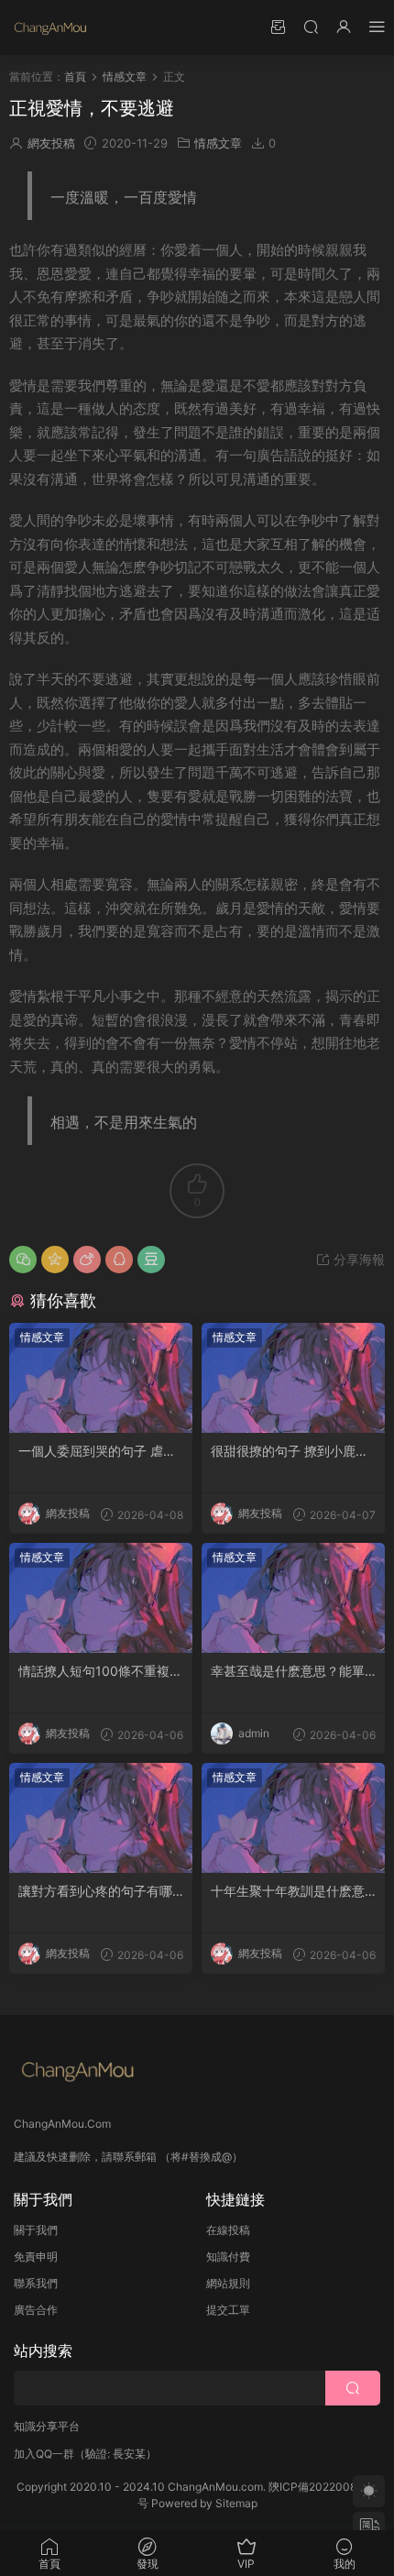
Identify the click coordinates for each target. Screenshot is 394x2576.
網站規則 (228, 2283)
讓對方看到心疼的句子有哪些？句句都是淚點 (95, 1892)
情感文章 (218, 143)
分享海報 (357, 1259)
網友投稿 (51, 143)
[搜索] (311, 26)
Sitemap (236, 2503)
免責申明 (36, 2257)
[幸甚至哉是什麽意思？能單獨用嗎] (293, 1598)
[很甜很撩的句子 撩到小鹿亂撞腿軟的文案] (293, 1378)
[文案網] (50, 28)
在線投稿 (228, 2230)
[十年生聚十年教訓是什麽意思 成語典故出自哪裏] (293, 1818)
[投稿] (278, 26)
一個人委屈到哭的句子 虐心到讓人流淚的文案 (97, 1452)
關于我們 (36, 2230)
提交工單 (228, 2310)
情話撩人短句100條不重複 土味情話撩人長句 (94, 1672)
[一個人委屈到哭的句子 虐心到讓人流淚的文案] (101, 1378)
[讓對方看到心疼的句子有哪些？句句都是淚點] (101, 1818)
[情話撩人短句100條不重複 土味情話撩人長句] (101, 1598)
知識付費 (228, 2257)
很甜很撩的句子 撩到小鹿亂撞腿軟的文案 (290, 1452)
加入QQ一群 (44, 2454)
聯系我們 (36, 2283)
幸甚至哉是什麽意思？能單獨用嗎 (288, 1672)
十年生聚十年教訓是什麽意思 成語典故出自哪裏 (288, 1892)
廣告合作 (36, 2310)
